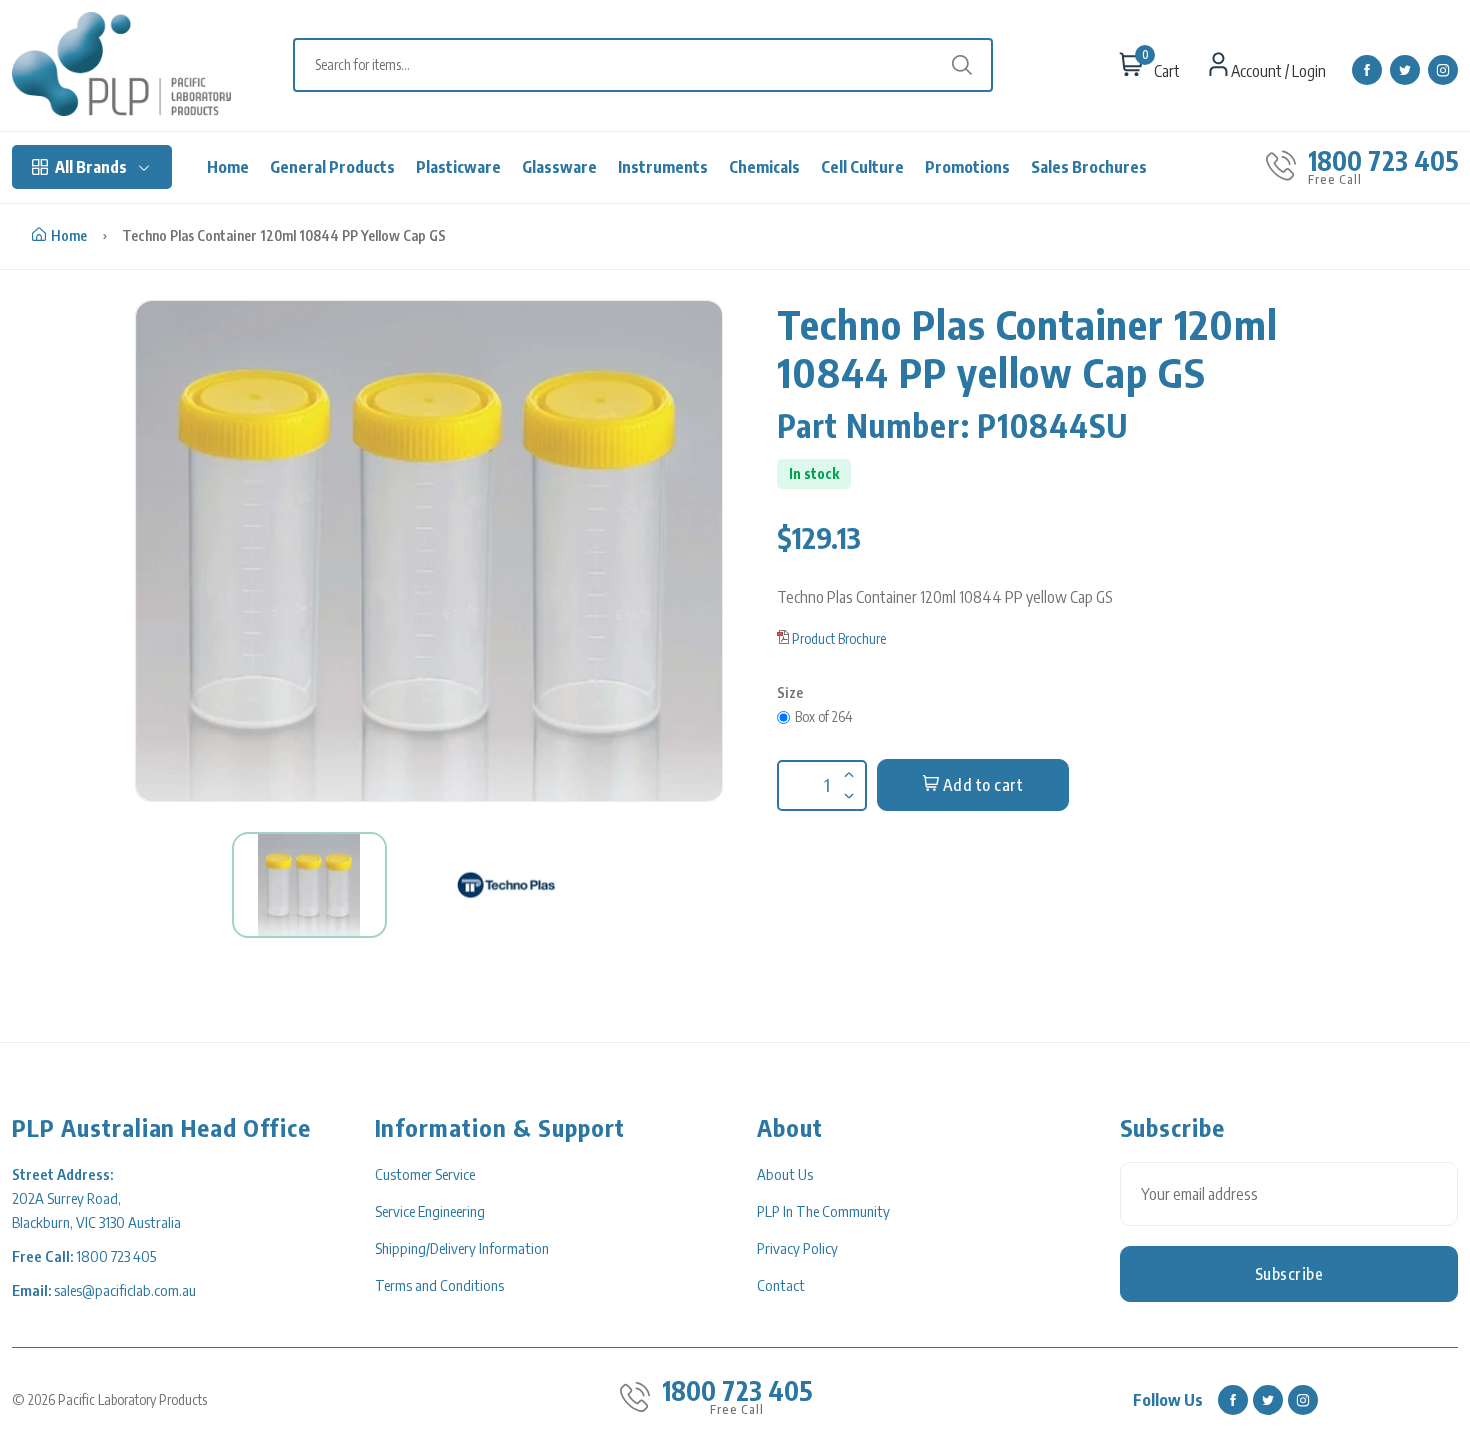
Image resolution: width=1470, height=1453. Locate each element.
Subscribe (1289, 1274)
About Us (785, 1174)
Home (228, 167)
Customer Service (425, 1174)
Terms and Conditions (439, 1285)
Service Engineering (430, 1211)
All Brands (91, 167)
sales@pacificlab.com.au (125, 1290)
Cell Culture (862, 167)
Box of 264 (824, 716)
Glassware (559, 167)
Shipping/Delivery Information (462, 1248)
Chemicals (764, 167)
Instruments (663, 167)
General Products (332, 167)
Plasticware (458, 167)
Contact (781, 1285)
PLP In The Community (823, 1211)
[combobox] (653, 65)
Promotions (967, 167)
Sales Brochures (1089, 167)
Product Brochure (839, 638)
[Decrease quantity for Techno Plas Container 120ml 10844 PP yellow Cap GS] (847, 783)
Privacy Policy (797, 1248)
